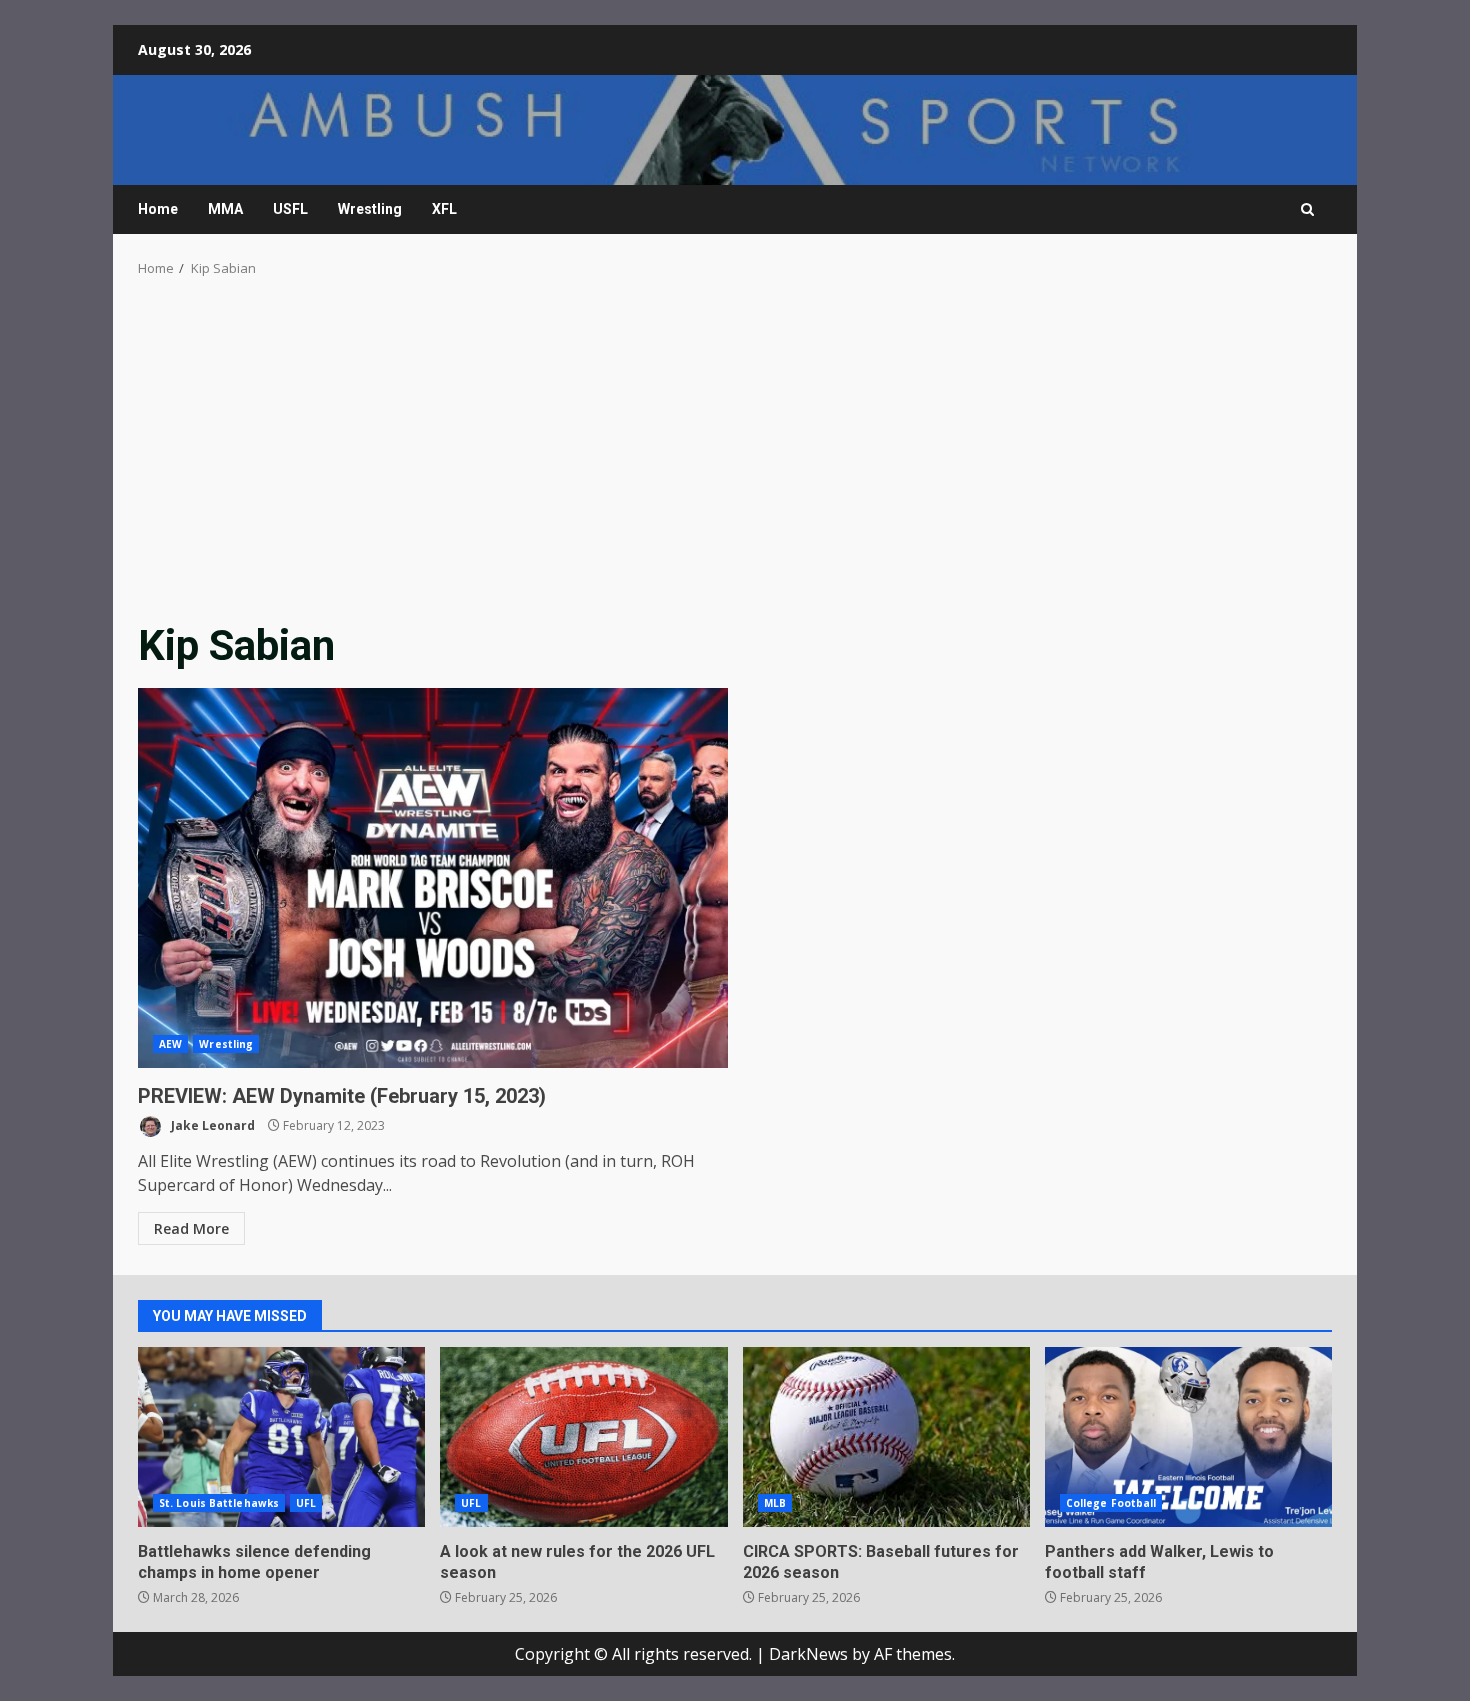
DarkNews (808, 1654)
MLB (775, 1503)
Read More (191, 1228)
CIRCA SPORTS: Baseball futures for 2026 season (886, 1437)
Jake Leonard (211, 1125)
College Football (1111, 1503)
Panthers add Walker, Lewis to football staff (1188, 1437)
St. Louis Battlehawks (219, 1503)
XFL (444, 209)
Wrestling (370, 209)
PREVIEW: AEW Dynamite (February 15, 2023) (433, 878)
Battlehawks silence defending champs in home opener (281, 1437)
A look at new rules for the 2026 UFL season (583, 1437)
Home (158, 209)
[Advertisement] (735, 454)
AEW (170, 1044)
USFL (290, 209)
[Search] (1307, 209)
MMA (225, 209)
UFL (306, 1503)
